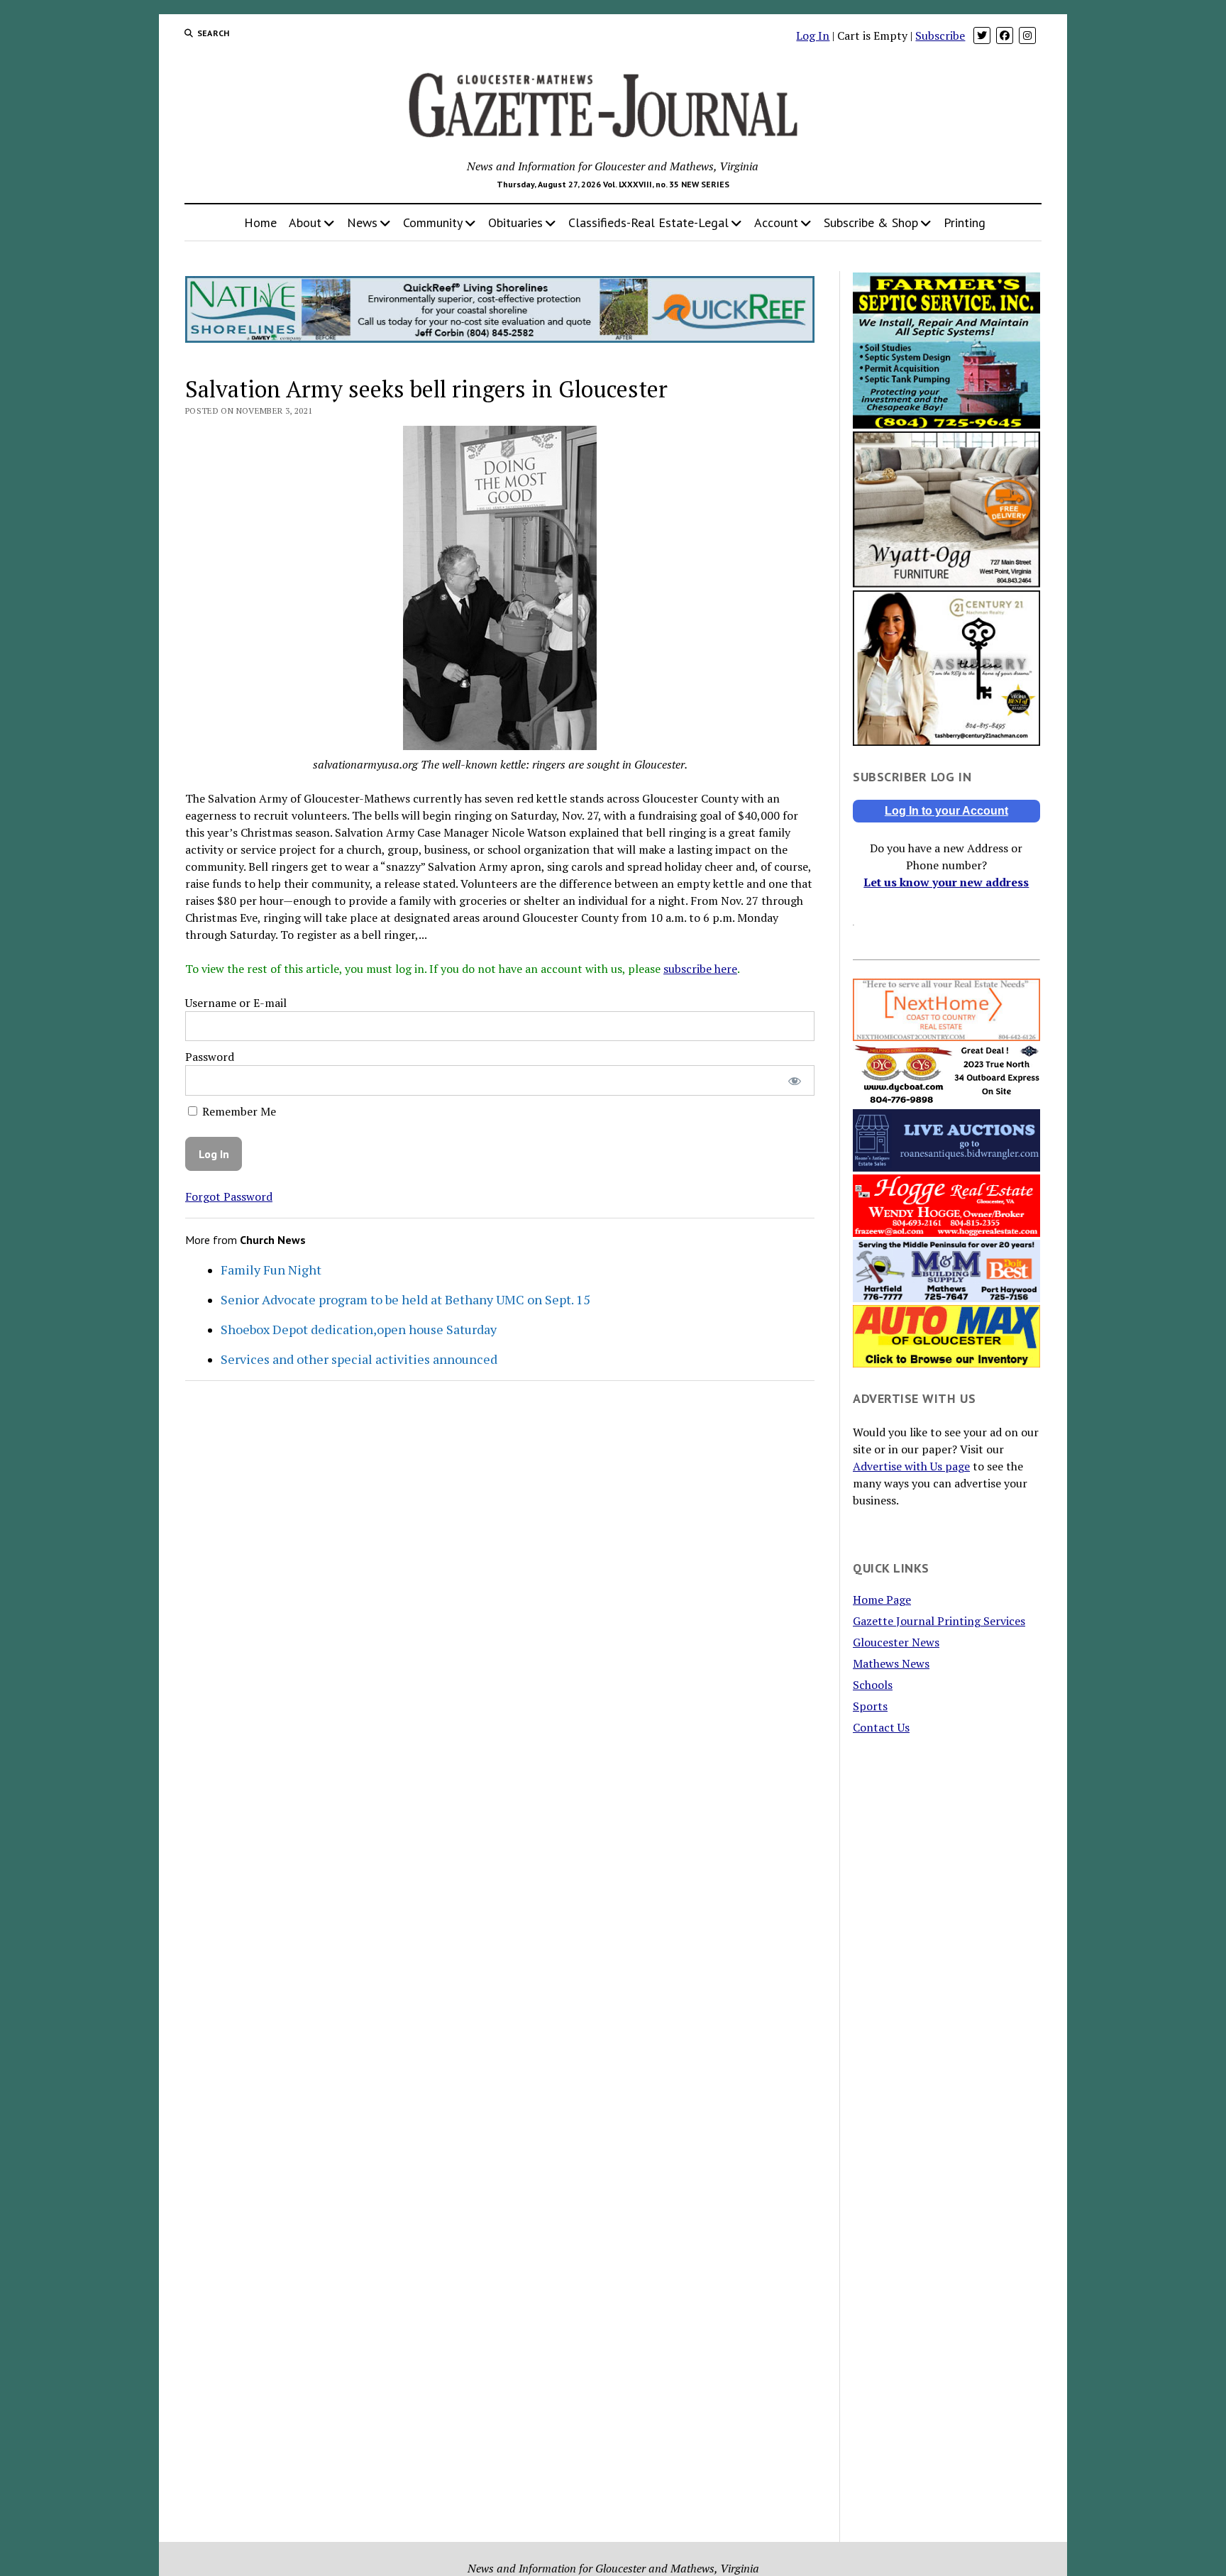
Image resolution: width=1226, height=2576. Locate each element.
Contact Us (881, 1727)
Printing (965, 222)
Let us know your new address (946, 882)
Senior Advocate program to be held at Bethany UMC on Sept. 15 (405, 1299)
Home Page (882, 1600)
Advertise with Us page (911, 1466)
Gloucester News (896, 1642)
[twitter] (982, 35)
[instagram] (1027, 35)
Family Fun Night (271, 1270)
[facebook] (1005, 35)
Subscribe (940, 35)
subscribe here (700, 969)
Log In (813, 35)
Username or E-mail (236, 1003)
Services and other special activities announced (359, 1359)
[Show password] (794, 1080)
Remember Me (238, 1111)
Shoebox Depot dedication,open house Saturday (359, 1329)
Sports (870, 1706)
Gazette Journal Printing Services (939, 1621)
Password (210, 1057)
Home (260, 222)
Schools (873, 1685)
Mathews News (891, 1663)
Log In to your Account (946, 811)
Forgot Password (229, 1196)
